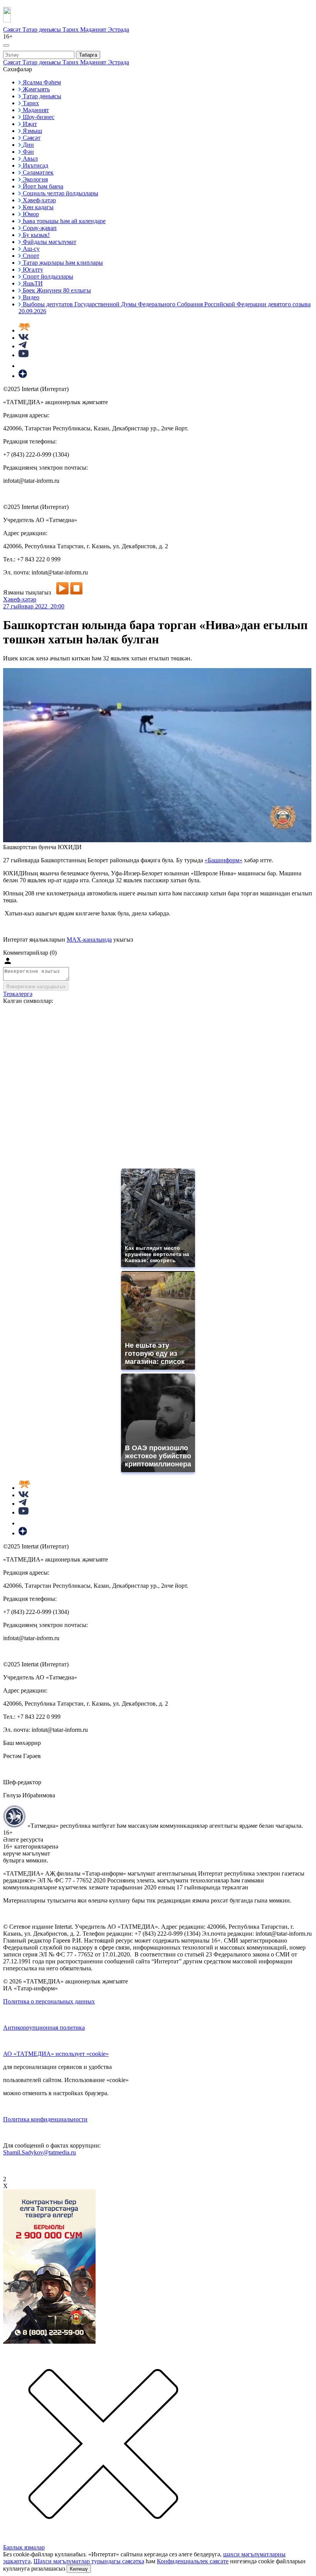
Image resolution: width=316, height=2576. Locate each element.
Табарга (88, 55)
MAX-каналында (89, 940)
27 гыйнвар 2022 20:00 (34, 606)
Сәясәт (13, 29)
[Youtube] (24, 355)
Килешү (79, 2569)
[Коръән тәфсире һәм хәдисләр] (24, 330)
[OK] (23, 366)
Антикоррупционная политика (44, 2028)
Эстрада (118, 29)
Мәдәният (94, 29)
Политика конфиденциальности (45, 2119)
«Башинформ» (224, 860)
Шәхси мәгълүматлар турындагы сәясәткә (89, 2561)
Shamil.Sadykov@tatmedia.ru (39, 2152)
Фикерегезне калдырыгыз (36, 987)
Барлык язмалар (24, 2547)
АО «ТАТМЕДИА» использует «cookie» (56, 2054)
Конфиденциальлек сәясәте (193, 2561)
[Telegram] (23, 346)
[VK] (24, 338)
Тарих (71, 29)
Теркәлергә (18, 994)
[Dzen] (23, 376)
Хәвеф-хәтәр (20, 599)
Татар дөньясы (42, 29)
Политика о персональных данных (49, 2001)
